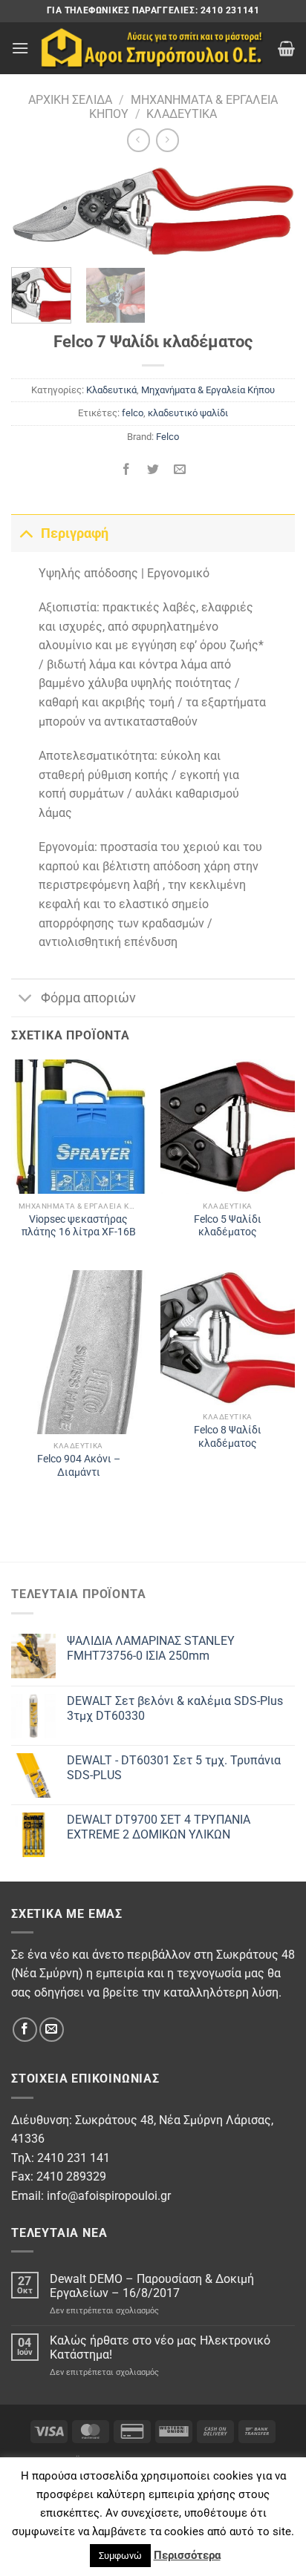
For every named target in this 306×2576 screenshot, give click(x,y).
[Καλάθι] (286, 48)
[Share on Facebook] (126, 470)
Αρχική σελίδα (70, 100)
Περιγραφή (75, 533)
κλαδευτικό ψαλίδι (188, 413)
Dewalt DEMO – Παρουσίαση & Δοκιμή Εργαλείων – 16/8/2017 (152, 2286)
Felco (167, 437)
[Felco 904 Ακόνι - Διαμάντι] (78, 1352)
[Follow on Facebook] (25, 2030)
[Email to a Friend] (180, 470)
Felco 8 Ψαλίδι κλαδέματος (228, 1436)
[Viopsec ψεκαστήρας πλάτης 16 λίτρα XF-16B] (78, 1127)
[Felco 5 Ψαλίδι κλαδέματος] (228, 1127)
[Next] (270, 217)
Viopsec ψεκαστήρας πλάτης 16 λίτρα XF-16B (79, 1226)
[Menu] (20, 48)
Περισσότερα (187, 2555)
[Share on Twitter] (153, 470)
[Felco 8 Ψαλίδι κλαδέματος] (228, 1337)
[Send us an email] (52, 2030)
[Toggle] (26, 533)
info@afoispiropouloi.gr (109, 2196)
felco (133, 413)
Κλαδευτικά (182, 114)
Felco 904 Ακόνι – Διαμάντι (79, 1465)
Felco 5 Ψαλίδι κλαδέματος (228, 1226)
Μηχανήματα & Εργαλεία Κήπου (208, 390)
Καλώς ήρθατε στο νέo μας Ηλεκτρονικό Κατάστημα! (160, 2347)
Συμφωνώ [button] (120, 2556)
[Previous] (36, 217)
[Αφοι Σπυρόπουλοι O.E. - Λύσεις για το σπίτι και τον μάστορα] (153, 49)
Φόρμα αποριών (88, 998)
